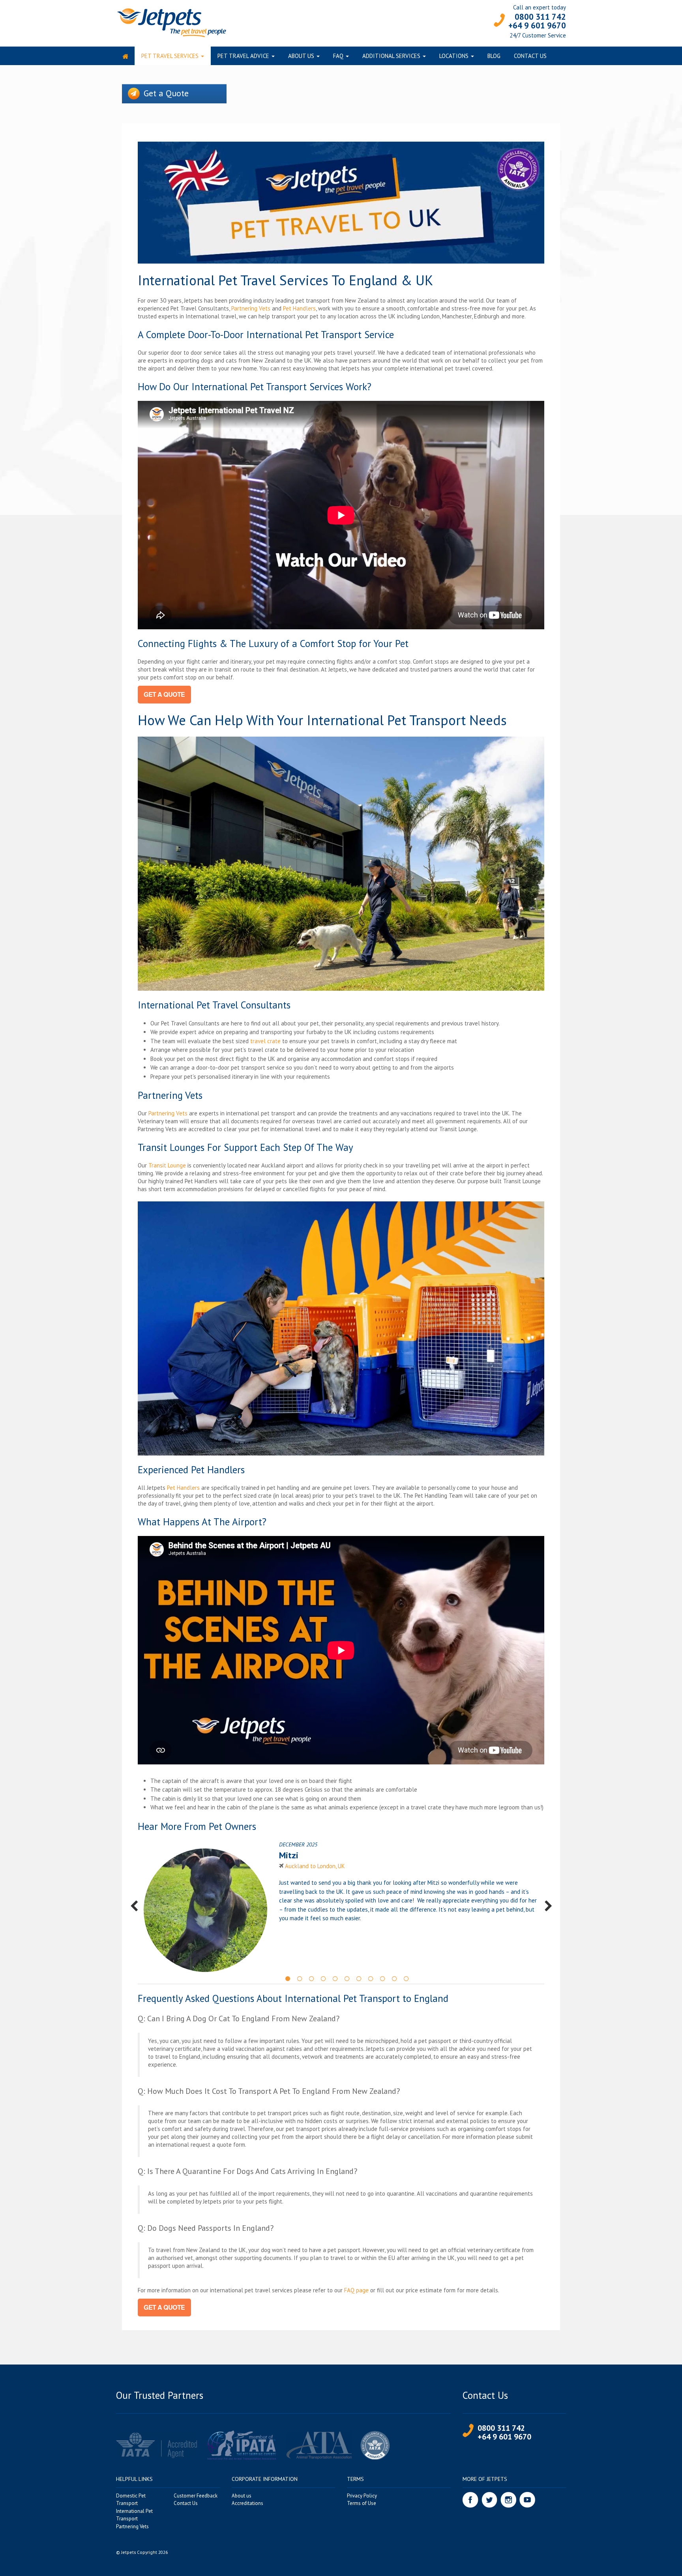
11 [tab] (406, 1978)
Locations (454, 56)
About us (301, 56)
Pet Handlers (299, 308)
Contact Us (530, 56)
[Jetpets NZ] (171, 22)
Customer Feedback (196, 2496)
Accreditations (247, 2503)
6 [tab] (347, 1978)
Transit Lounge (167, 1165)
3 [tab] (311, 1978)
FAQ (338, 56)
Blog (494, 56)
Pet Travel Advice (243, 56)
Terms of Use (362, 2503)
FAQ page (356, 2290)
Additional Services (391, 56)
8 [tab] (371, 1978)
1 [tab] (288, 1978)
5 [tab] (335, 1978)
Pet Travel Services (170, 56)
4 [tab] (323, 1978)
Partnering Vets (251, 308)
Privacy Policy (362, 2496)
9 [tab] (382, 1978)
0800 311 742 (540, 17)
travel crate (265, 1041)
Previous (134, 1906)
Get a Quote (166, 93)
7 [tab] (359, 1978)
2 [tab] (300, 1978)
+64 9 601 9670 (537, 25)
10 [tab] (394, 1978)
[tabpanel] (341, 1906)
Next (548, 1906)
